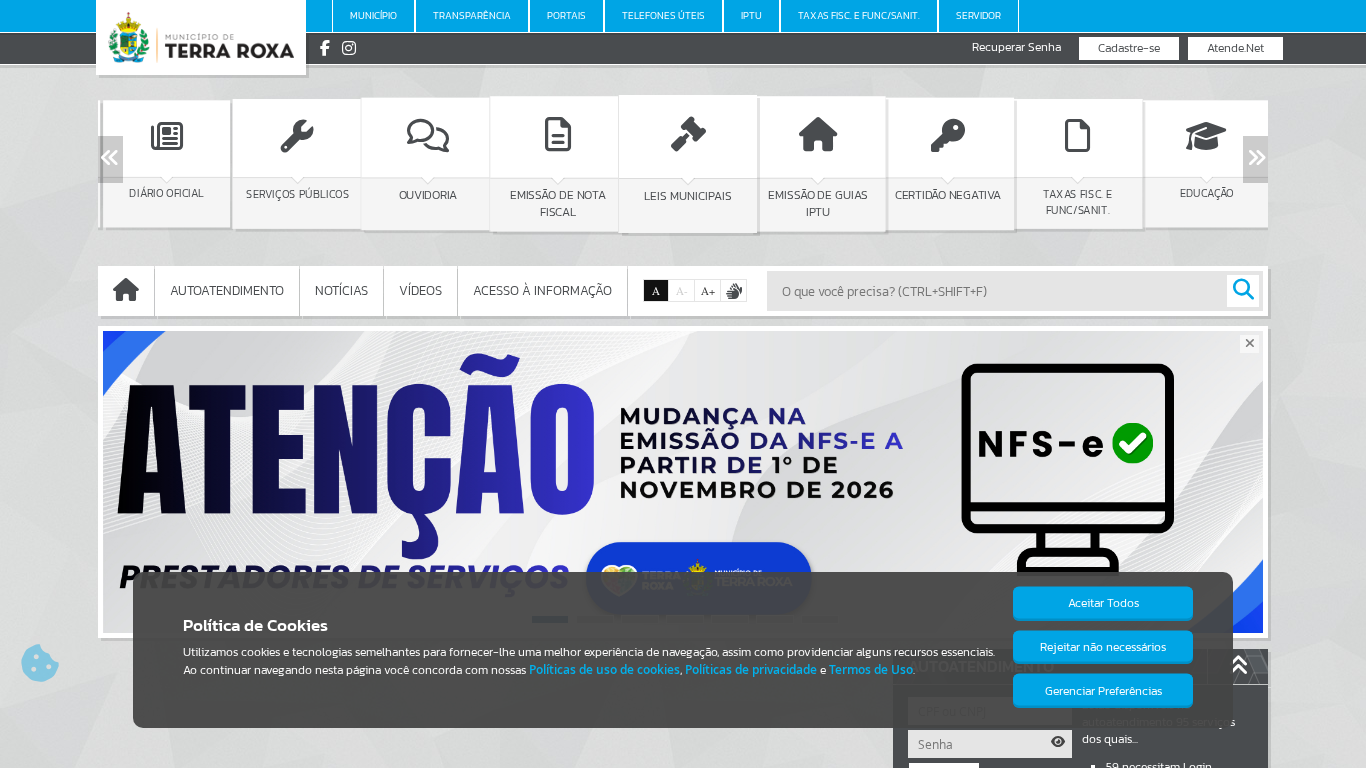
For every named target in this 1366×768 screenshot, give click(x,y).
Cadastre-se (1129, 48)
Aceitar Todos (1103, 603)
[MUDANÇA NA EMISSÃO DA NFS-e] (683, 482)
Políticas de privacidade (751, 669)
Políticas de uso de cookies (604, 669)
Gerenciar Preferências (1103, 691)
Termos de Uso (871, 669)
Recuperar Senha (1016, 47)
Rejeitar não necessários (1103, 647)
